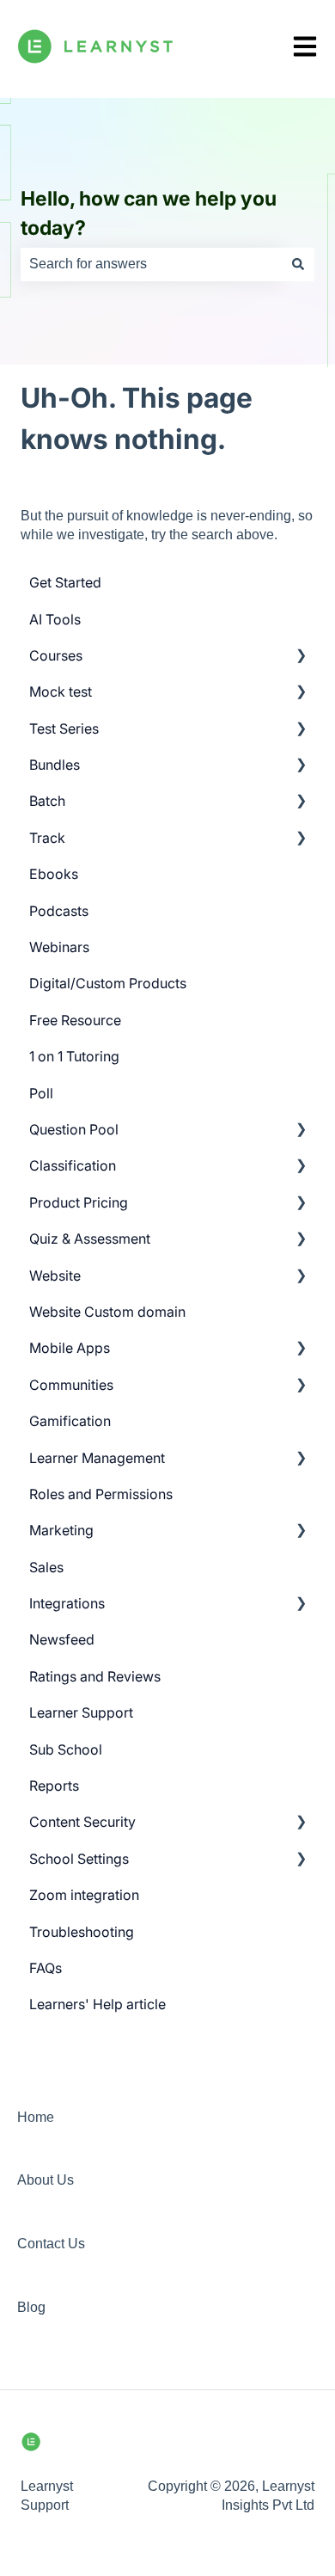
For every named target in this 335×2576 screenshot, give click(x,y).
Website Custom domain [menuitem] (107, 1312)
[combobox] (151, 264)
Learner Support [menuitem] (81, 1712)
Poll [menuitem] (41, 1093)
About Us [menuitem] (46, 2180)
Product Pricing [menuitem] (79, 1202)
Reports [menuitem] (54, 1786)
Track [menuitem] (47, 838)
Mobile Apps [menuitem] (70, 1348)
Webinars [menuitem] (59, 947)
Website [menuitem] (55, 1276)
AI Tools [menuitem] (55, 619)
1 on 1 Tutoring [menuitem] (74, 1056)
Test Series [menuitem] (64, 729)
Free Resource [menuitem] (75, 1020)
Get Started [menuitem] (65, 582)
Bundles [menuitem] (55, 765)
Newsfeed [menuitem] (62, 1639)
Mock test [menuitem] (61, 692)
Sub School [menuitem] (66, 1749)
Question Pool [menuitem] (74, 1129)
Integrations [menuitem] (67, 1603)
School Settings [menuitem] (79, 1859)
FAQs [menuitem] (46, 1968)
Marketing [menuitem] (61, 1530)
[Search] (298, 264)
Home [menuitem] (36, 2117)
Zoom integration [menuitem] (84, 1895)
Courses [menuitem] (56, 655)
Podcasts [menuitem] (59, 911)
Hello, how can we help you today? (149, 214)
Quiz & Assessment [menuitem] (90, 1239)
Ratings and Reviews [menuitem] (95, 1676)
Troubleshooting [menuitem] (82, 1932)
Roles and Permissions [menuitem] (101, 1494)
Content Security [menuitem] (82, 1822)
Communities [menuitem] (71, 1385)
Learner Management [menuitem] (97, 1458)
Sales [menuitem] (46, 1567)
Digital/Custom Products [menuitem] (108, 983)
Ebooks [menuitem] (54, 874)
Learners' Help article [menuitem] (97, 2004)
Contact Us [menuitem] (51, 2244)
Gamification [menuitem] (70, 1421)
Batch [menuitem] (47, 801)
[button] (301, 657)
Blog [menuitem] (31, 2307)
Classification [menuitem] (73, 1165)
